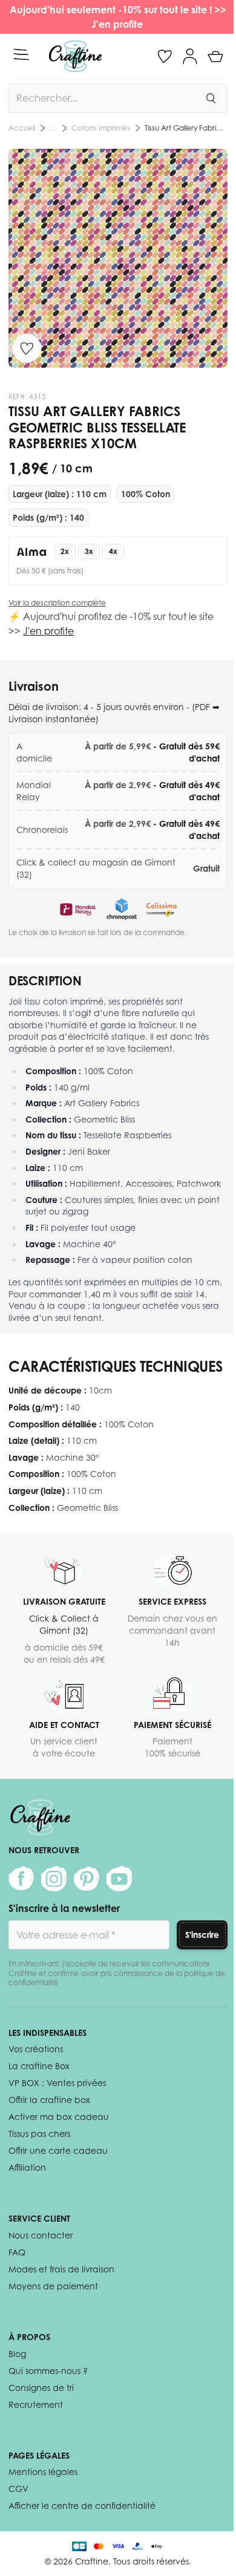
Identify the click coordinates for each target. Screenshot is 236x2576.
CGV (18, 2489)
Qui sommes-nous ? (48, 2371)
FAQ (17, 2252)
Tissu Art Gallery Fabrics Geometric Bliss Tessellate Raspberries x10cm (186, 128)
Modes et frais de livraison (61, 2269)
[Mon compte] (190, 56)
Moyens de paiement (53, 2286)
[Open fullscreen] (118, 258)
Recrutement (36, 2405)
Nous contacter (41, 2235)
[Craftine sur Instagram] (54, 1879)
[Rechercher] (211, 98)
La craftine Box (39, 2066)
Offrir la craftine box (49, 2100)
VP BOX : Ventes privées (57, 2083)
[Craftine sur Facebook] (21, 1879)
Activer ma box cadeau (59, 2117)
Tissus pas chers (39, 2134)
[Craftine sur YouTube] (119, 1879)
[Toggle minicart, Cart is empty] (215, 56)
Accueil (22, 128)
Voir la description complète (57, 603)
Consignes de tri (41, 2388)
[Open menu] (21, 54)
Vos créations (36, 2049)
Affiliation (27, 2167)
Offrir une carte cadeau (58, 2150)
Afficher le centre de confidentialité (82, 2506)
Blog (17, 2354)
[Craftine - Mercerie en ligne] (75, 56)
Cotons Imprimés (101, 128)
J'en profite (118, 24)
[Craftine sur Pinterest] (87, 1879)
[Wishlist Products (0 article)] (165, 56)
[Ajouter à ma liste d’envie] (27, 348)
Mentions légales (43, 2472)
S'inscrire (202, 1935)
